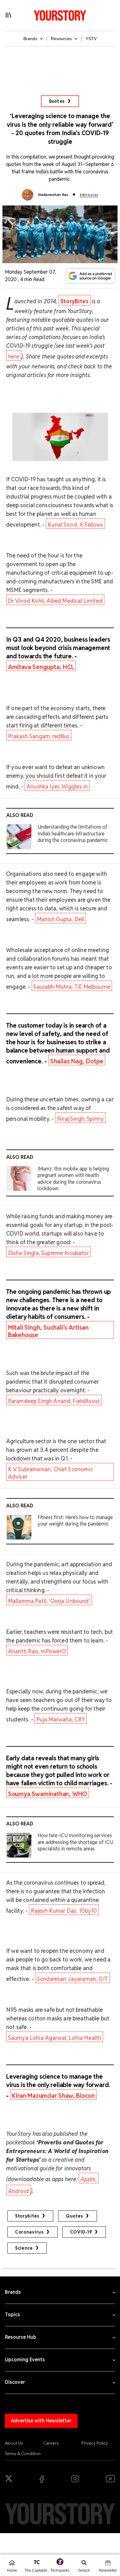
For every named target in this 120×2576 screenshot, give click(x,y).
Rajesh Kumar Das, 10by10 (64, 1911)
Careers (51, 2443)
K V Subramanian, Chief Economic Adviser (50, 1473)
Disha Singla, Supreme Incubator (48, 1253)
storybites (27, 2216)
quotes (74, 2216)
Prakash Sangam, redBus (39, 736)
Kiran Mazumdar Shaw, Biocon (53, 2096)
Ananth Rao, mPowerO (37, 1651)
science (24, 2248)
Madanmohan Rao (53, 195)
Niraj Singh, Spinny (80, 1119)
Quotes (57, 101)
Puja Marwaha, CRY (61, 1719)
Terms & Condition (23, 2454)
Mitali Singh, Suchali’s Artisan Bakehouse (48, 1331)
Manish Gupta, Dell (61, 919)
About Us (14, 2443)
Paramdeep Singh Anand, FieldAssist (54, 1401)
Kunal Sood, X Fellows (75, 525)
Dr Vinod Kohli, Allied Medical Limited (55, 601)
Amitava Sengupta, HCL (41, 667)
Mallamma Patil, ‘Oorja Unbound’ (49, 1601)
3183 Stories (89, 195)
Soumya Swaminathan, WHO (48, 1794)
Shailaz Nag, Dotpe (77, 1061)
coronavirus (29, 2232)
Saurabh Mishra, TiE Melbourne (72, 987)
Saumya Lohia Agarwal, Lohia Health (55, 2038)
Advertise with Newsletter (41, 2421)
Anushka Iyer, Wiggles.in (57, 787)
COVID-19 (81, 2232)
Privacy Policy (95, 2443)
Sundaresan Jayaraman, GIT (72, 1979)
